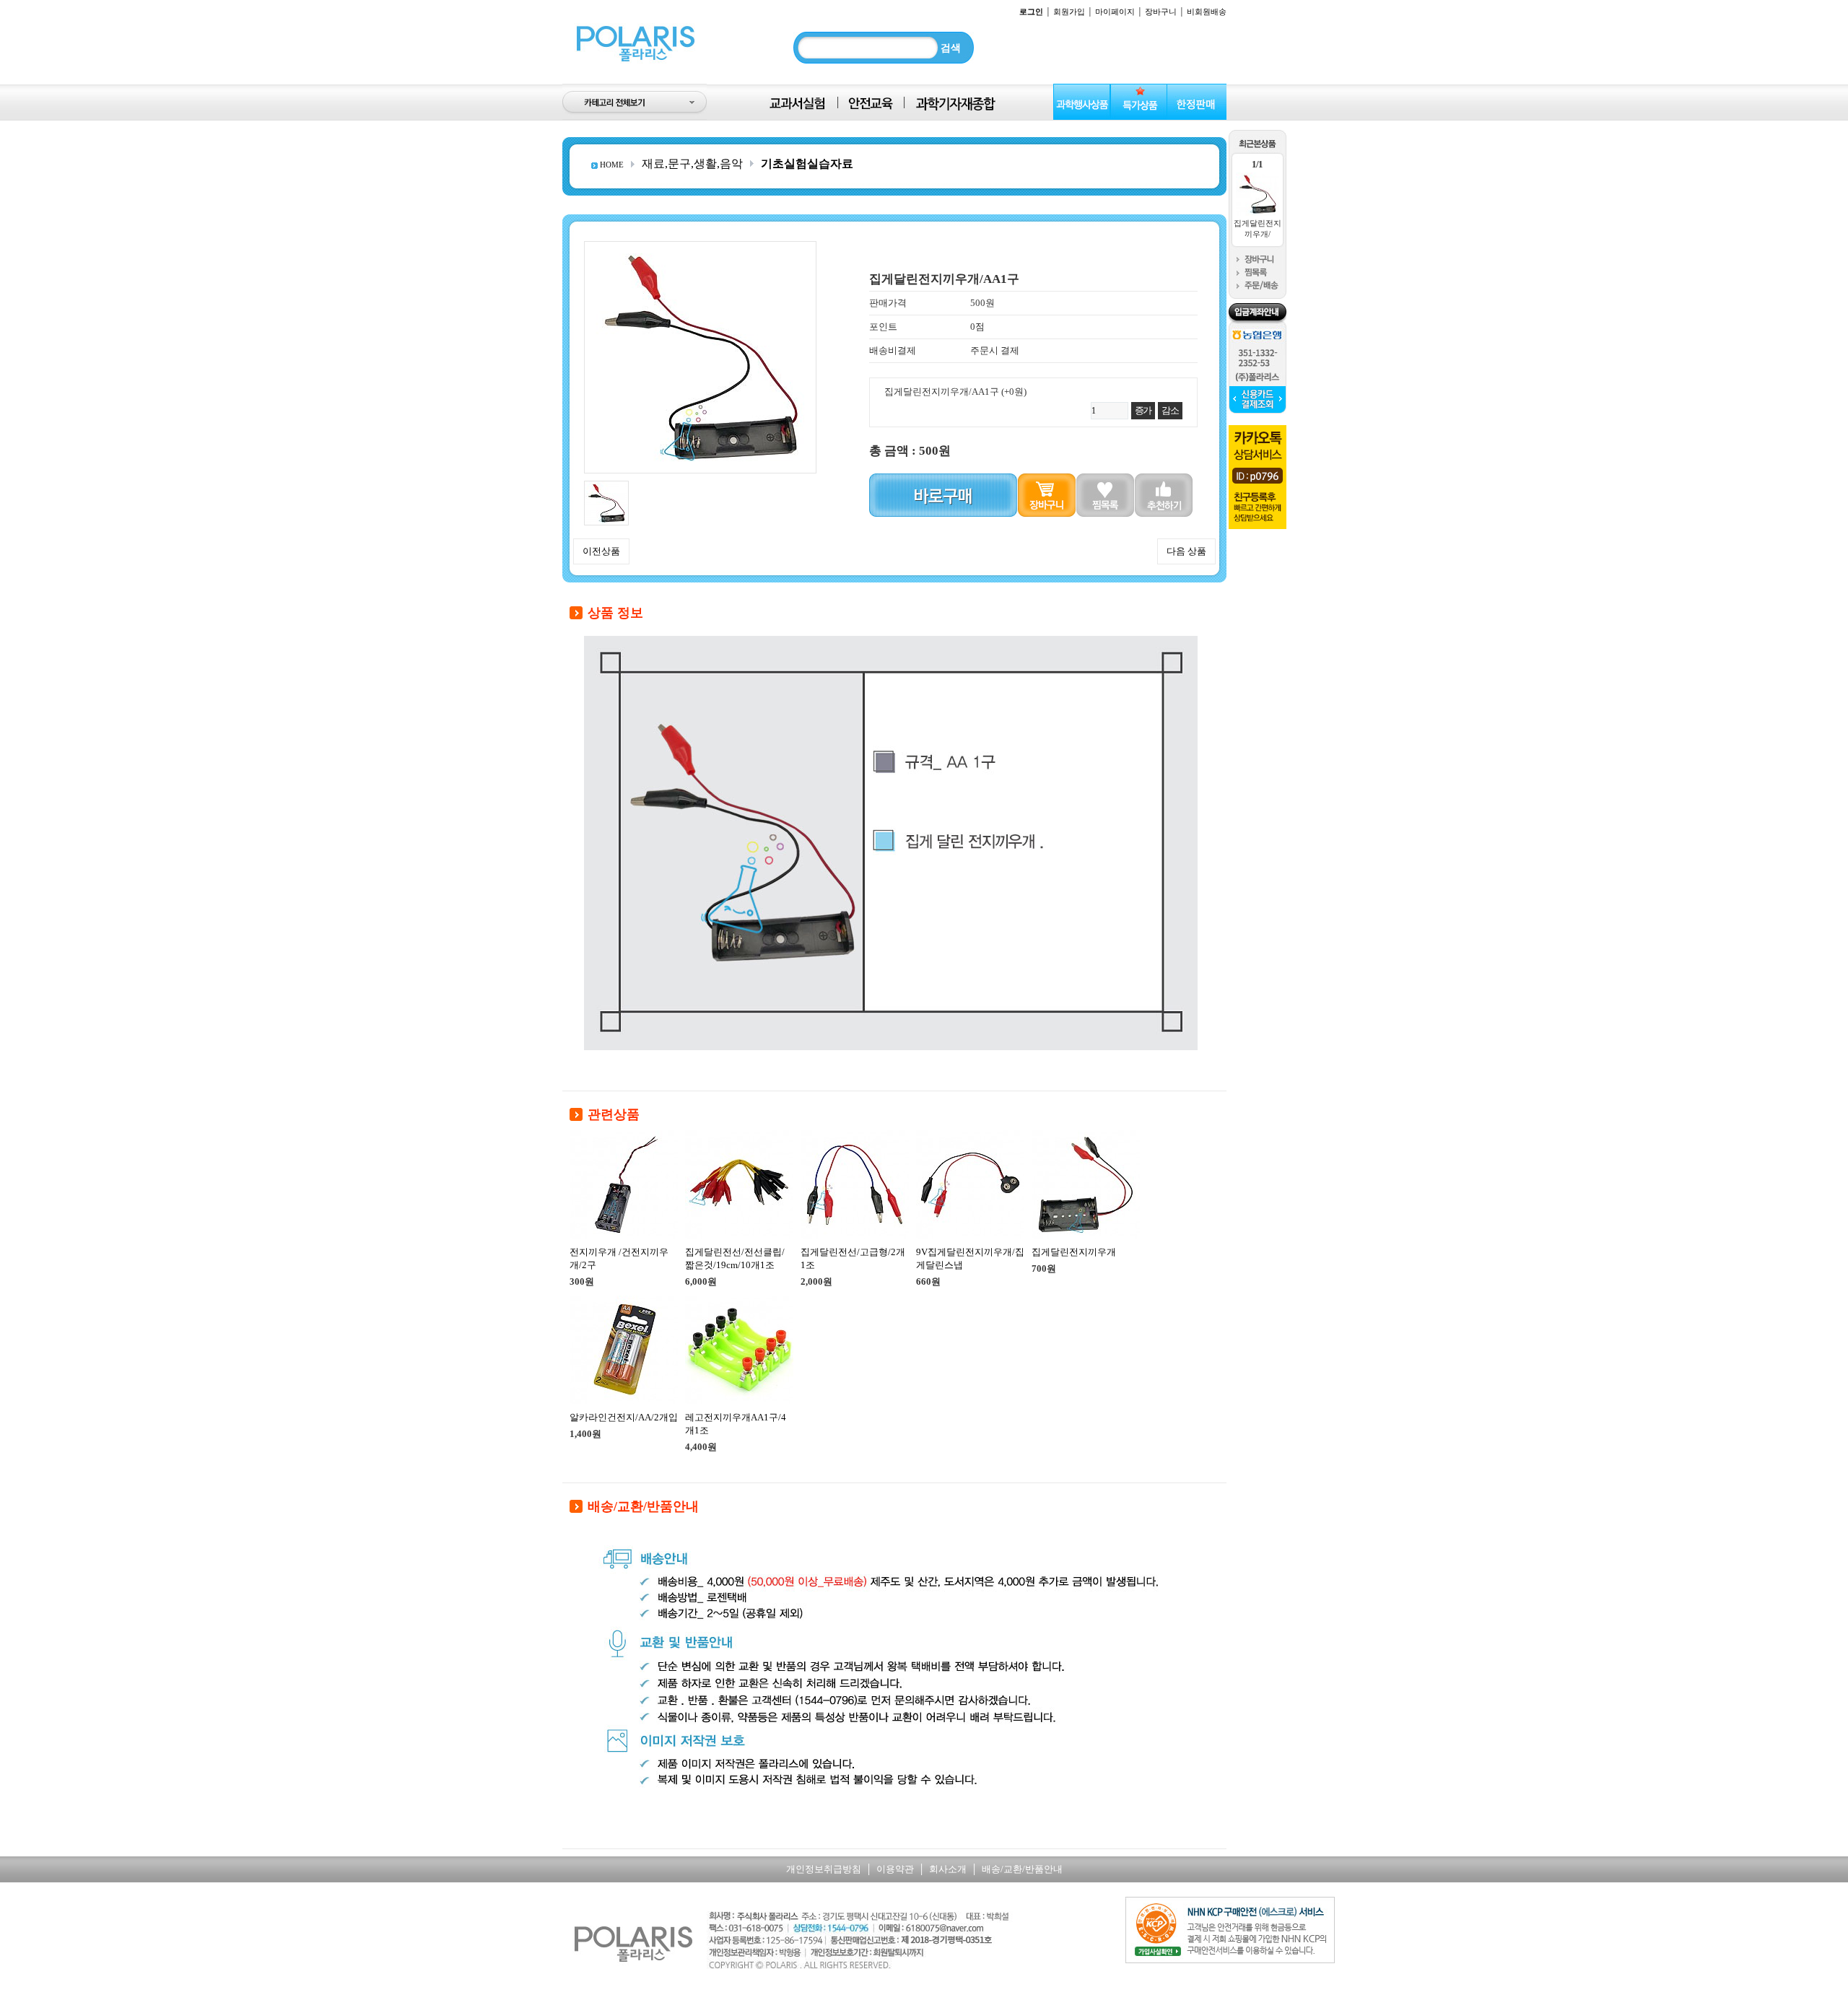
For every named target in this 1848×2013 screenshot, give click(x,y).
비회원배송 (1207, 12)
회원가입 (1069, 12)
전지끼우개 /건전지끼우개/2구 (619, 1258)
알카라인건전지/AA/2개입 (624, 1417)
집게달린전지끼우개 (1074, 1252)
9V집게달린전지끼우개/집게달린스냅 (970, 1258)
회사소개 (948, 1869)
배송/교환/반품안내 (1022, 1869)
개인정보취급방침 (824, 1869)
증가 (1143, 410)
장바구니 (1161, 12)
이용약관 (895, 1869)
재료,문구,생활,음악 (692, 163)
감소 (1170, 410)
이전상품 (601, 551)
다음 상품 (1186, 551)
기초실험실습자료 (807, 163)
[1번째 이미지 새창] (606, 486)
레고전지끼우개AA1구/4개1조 (736, 1424)
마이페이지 (1115, 12)
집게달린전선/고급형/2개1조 (853, 1258)
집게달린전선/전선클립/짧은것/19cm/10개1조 (735, 1258)
